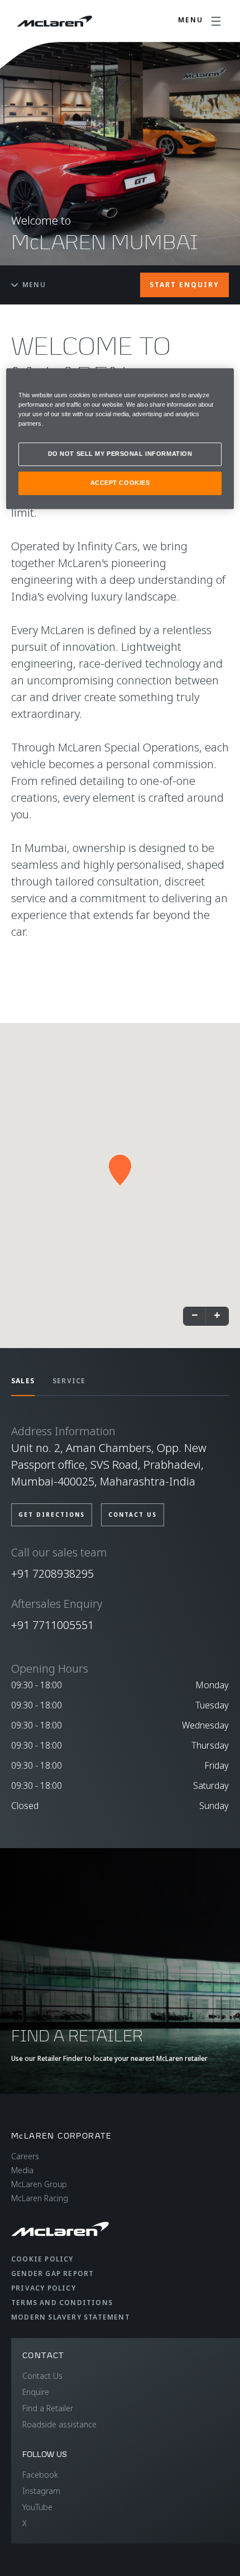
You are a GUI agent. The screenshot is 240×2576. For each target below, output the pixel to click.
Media (22, 2170)
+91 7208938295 (52, 1573)
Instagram (41, 2491)
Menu (34, 285)
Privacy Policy (44, 2288)
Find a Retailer (48, 2408)
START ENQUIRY (184, 285)
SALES (23, 1381)
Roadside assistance (59, 2424)
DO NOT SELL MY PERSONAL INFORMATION (120, 454)
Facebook (40, 2475)
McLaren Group (39, 2184)
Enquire (36, 2392)
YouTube (37, 2507)
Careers (25, 2156)
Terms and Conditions (62, 2303)
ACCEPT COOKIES (120, 483)
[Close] (218, 382)
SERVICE (69, 1381)
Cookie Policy (42, 2259)
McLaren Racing (40, 2198)
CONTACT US (133, 1515)
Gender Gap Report (52, 2273)
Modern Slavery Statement (71, 2317)
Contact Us (42, 2376)
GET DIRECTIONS (52, 1515)
